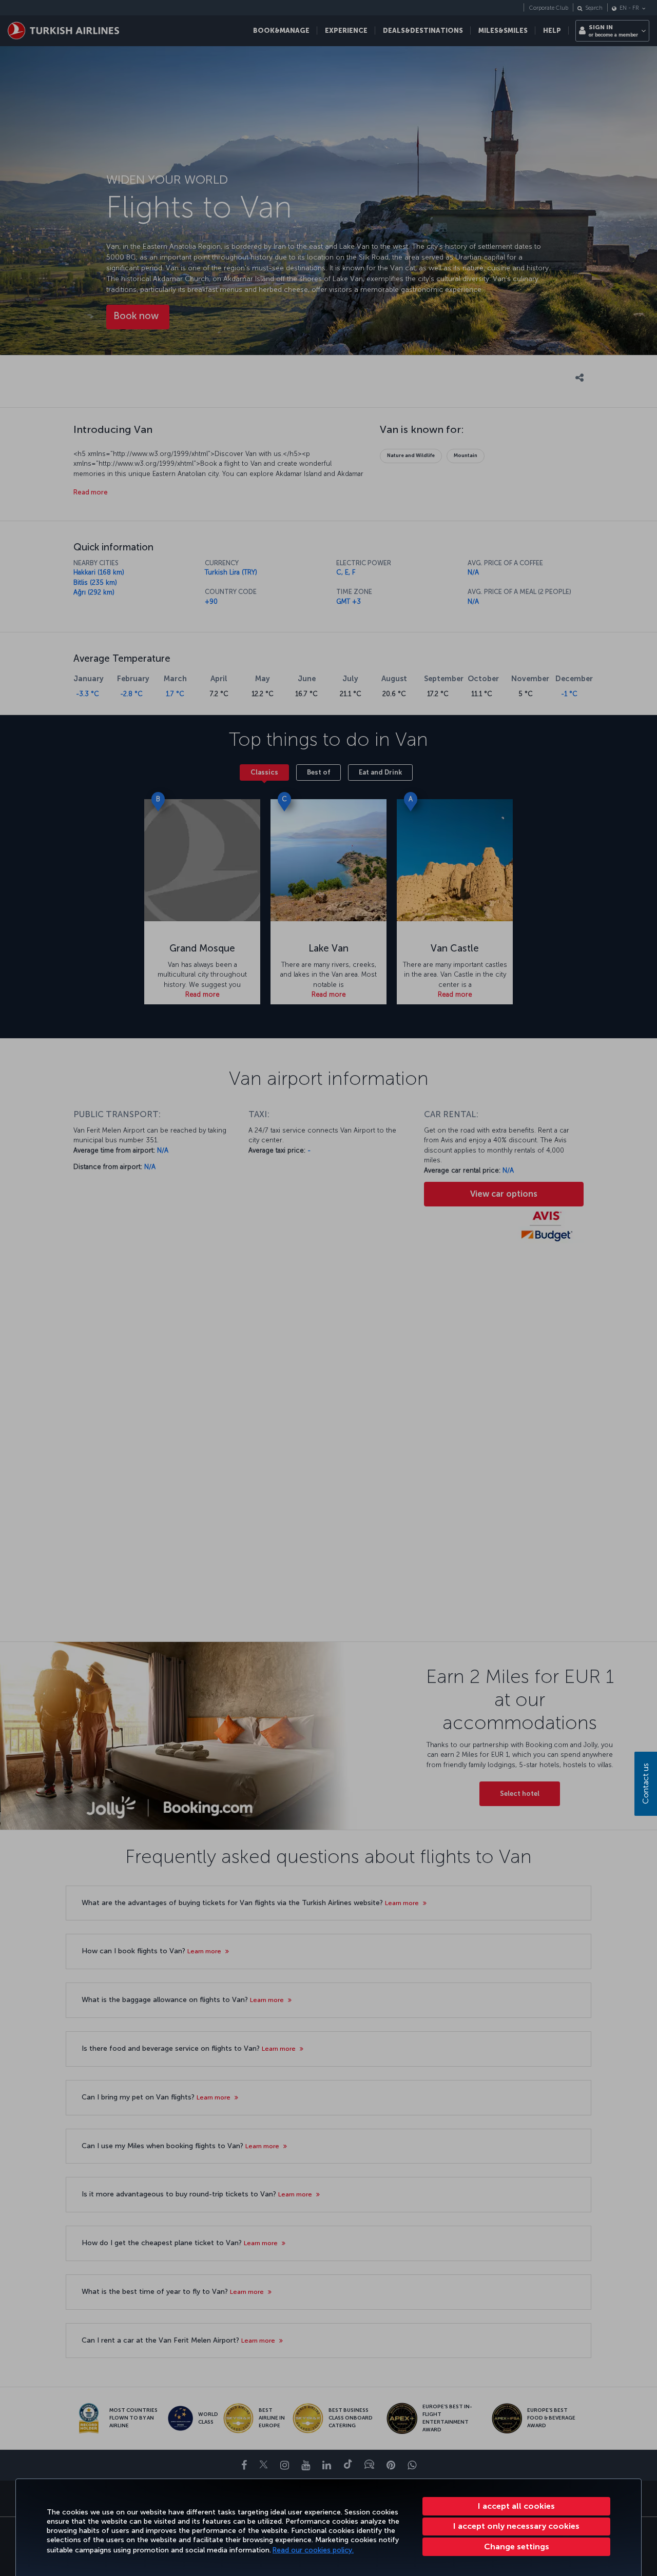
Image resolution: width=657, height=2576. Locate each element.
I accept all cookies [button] (516, 2506)
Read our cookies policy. (313, 2550)
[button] (516, 2547)
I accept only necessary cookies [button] (516, 2526)
